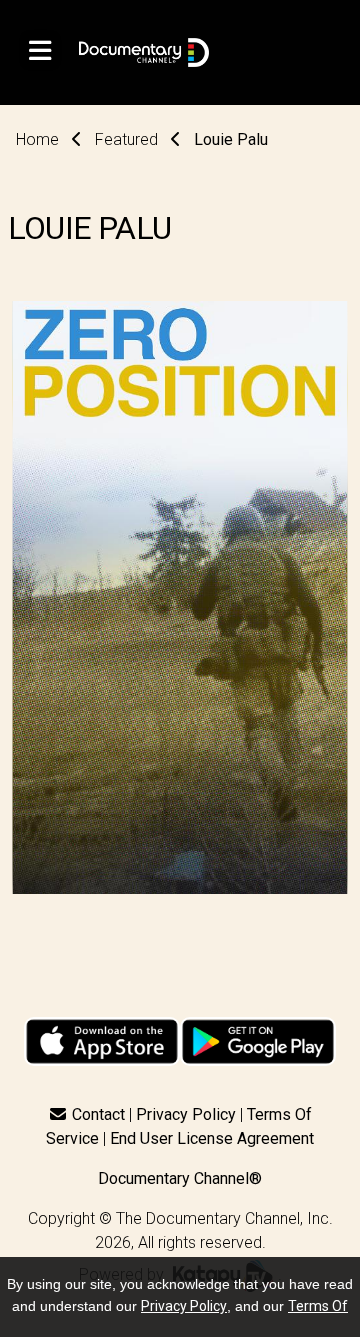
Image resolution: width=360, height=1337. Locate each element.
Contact (98, 1114)
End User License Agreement (212, 1138)
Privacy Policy (186, 1114)
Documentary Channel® (180, 1178)
